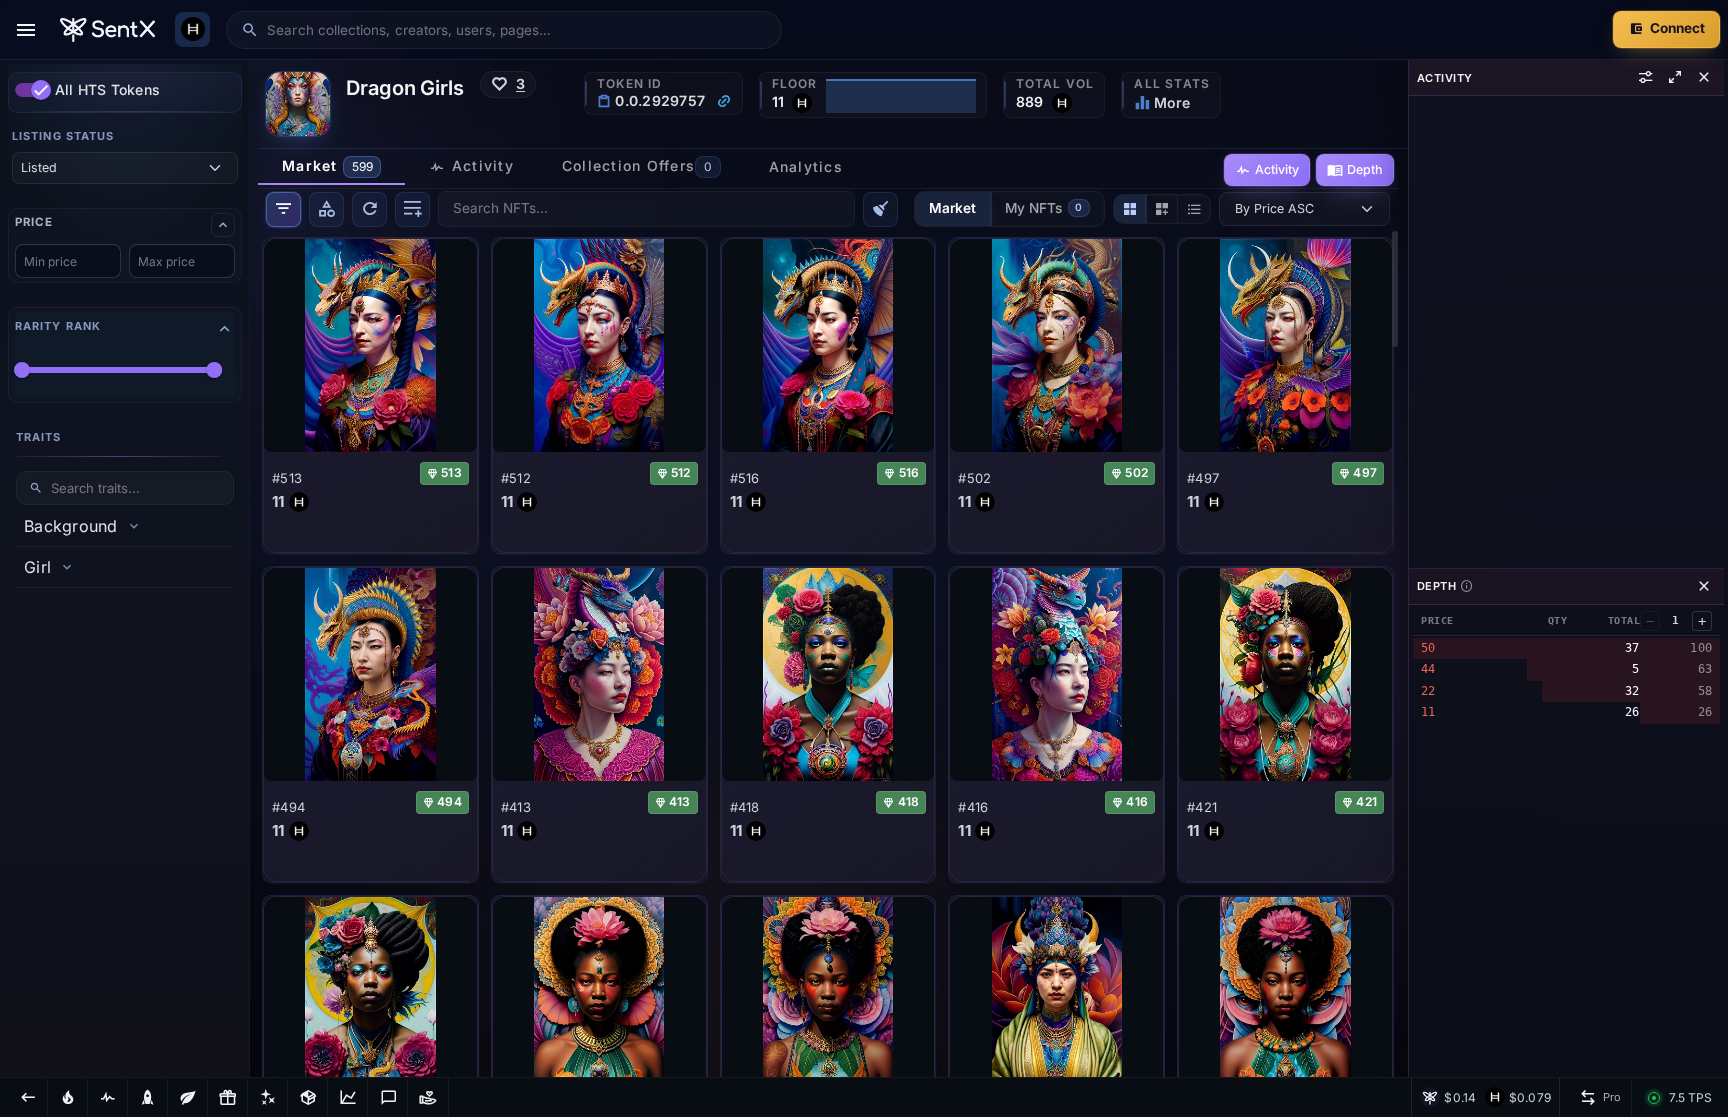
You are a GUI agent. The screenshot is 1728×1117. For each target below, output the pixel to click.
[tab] (331, 167)
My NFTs (1043, 208)
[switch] (33, 90)
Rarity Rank (58, 326)
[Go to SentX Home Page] (107, 30)
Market (952, 208)
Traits (39, 437)
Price (33, 222)
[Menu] (26, 30)
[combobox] (517, 30)
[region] (125, 568)
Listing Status (63, 136)
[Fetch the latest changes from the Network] (369, 209)
